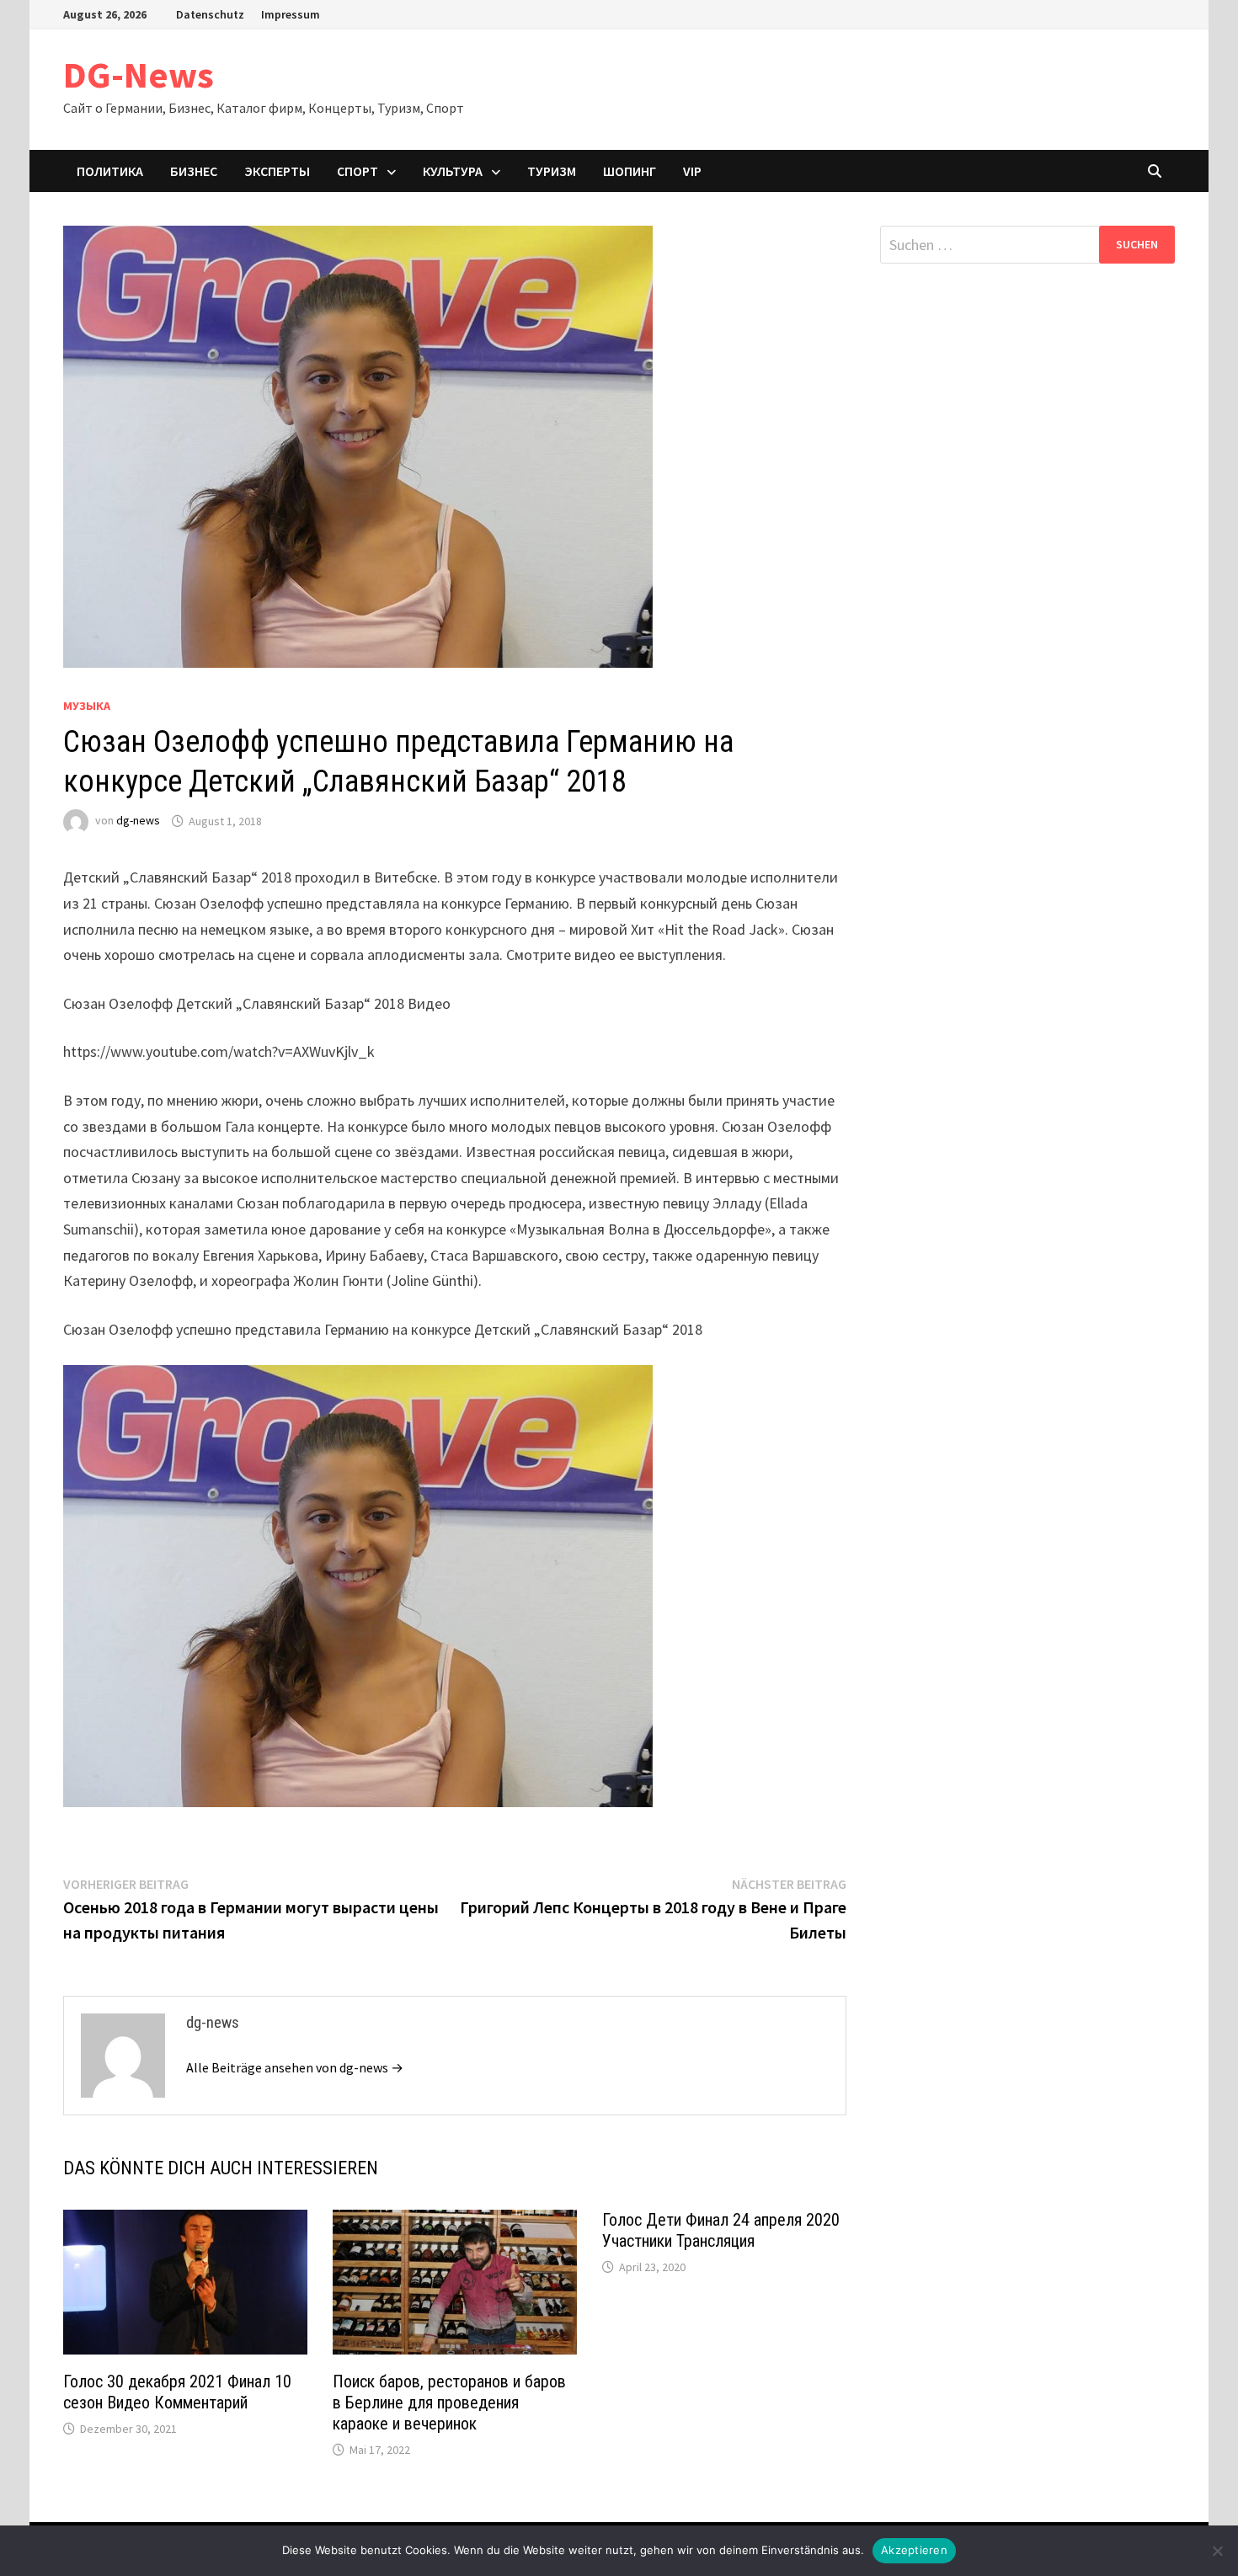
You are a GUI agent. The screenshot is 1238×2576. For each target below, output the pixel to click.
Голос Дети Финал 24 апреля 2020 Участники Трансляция (721, 2230)
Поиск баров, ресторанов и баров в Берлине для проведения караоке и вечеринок (449, 2403)
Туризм (552, 171)
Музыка (87, 706)
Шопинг (630, 171)
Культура (453, 171)
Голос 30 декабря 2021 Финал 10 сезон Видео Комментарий (177, 2392)
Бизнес (194, 171)
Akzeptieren (914, 2550)
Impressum (291, 14)
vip (692, 171)
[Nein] (1217, 2551)
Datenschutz (210, 14)
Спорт (358, 171)
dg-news (138, 821)
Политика (110, 171)
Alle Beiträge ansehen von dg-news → (295, 2067)
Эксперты (277, 171)
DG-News (139, 75)
